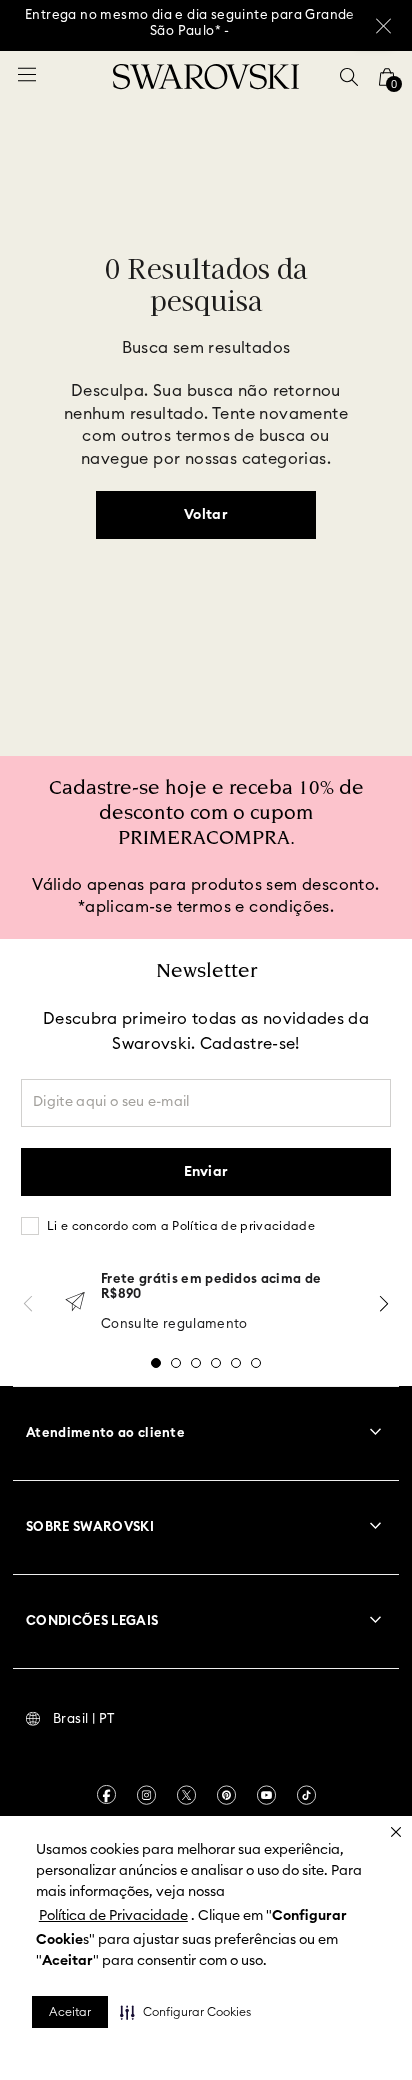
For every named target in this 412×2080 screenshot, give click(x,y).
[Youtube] (266, 1795)
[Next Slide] (384, 1303)
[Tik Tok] (306, 1795)
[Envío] (75, 1303)
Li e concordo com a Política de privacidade (181, 1226)
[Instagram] (146, 1795)
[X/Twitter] (186, 1795)
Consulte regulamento (174, 1324)
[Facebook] (106, 1794)
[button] (185, 2012)
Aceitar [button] (70, 2012)
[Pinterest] (226, 1795)
